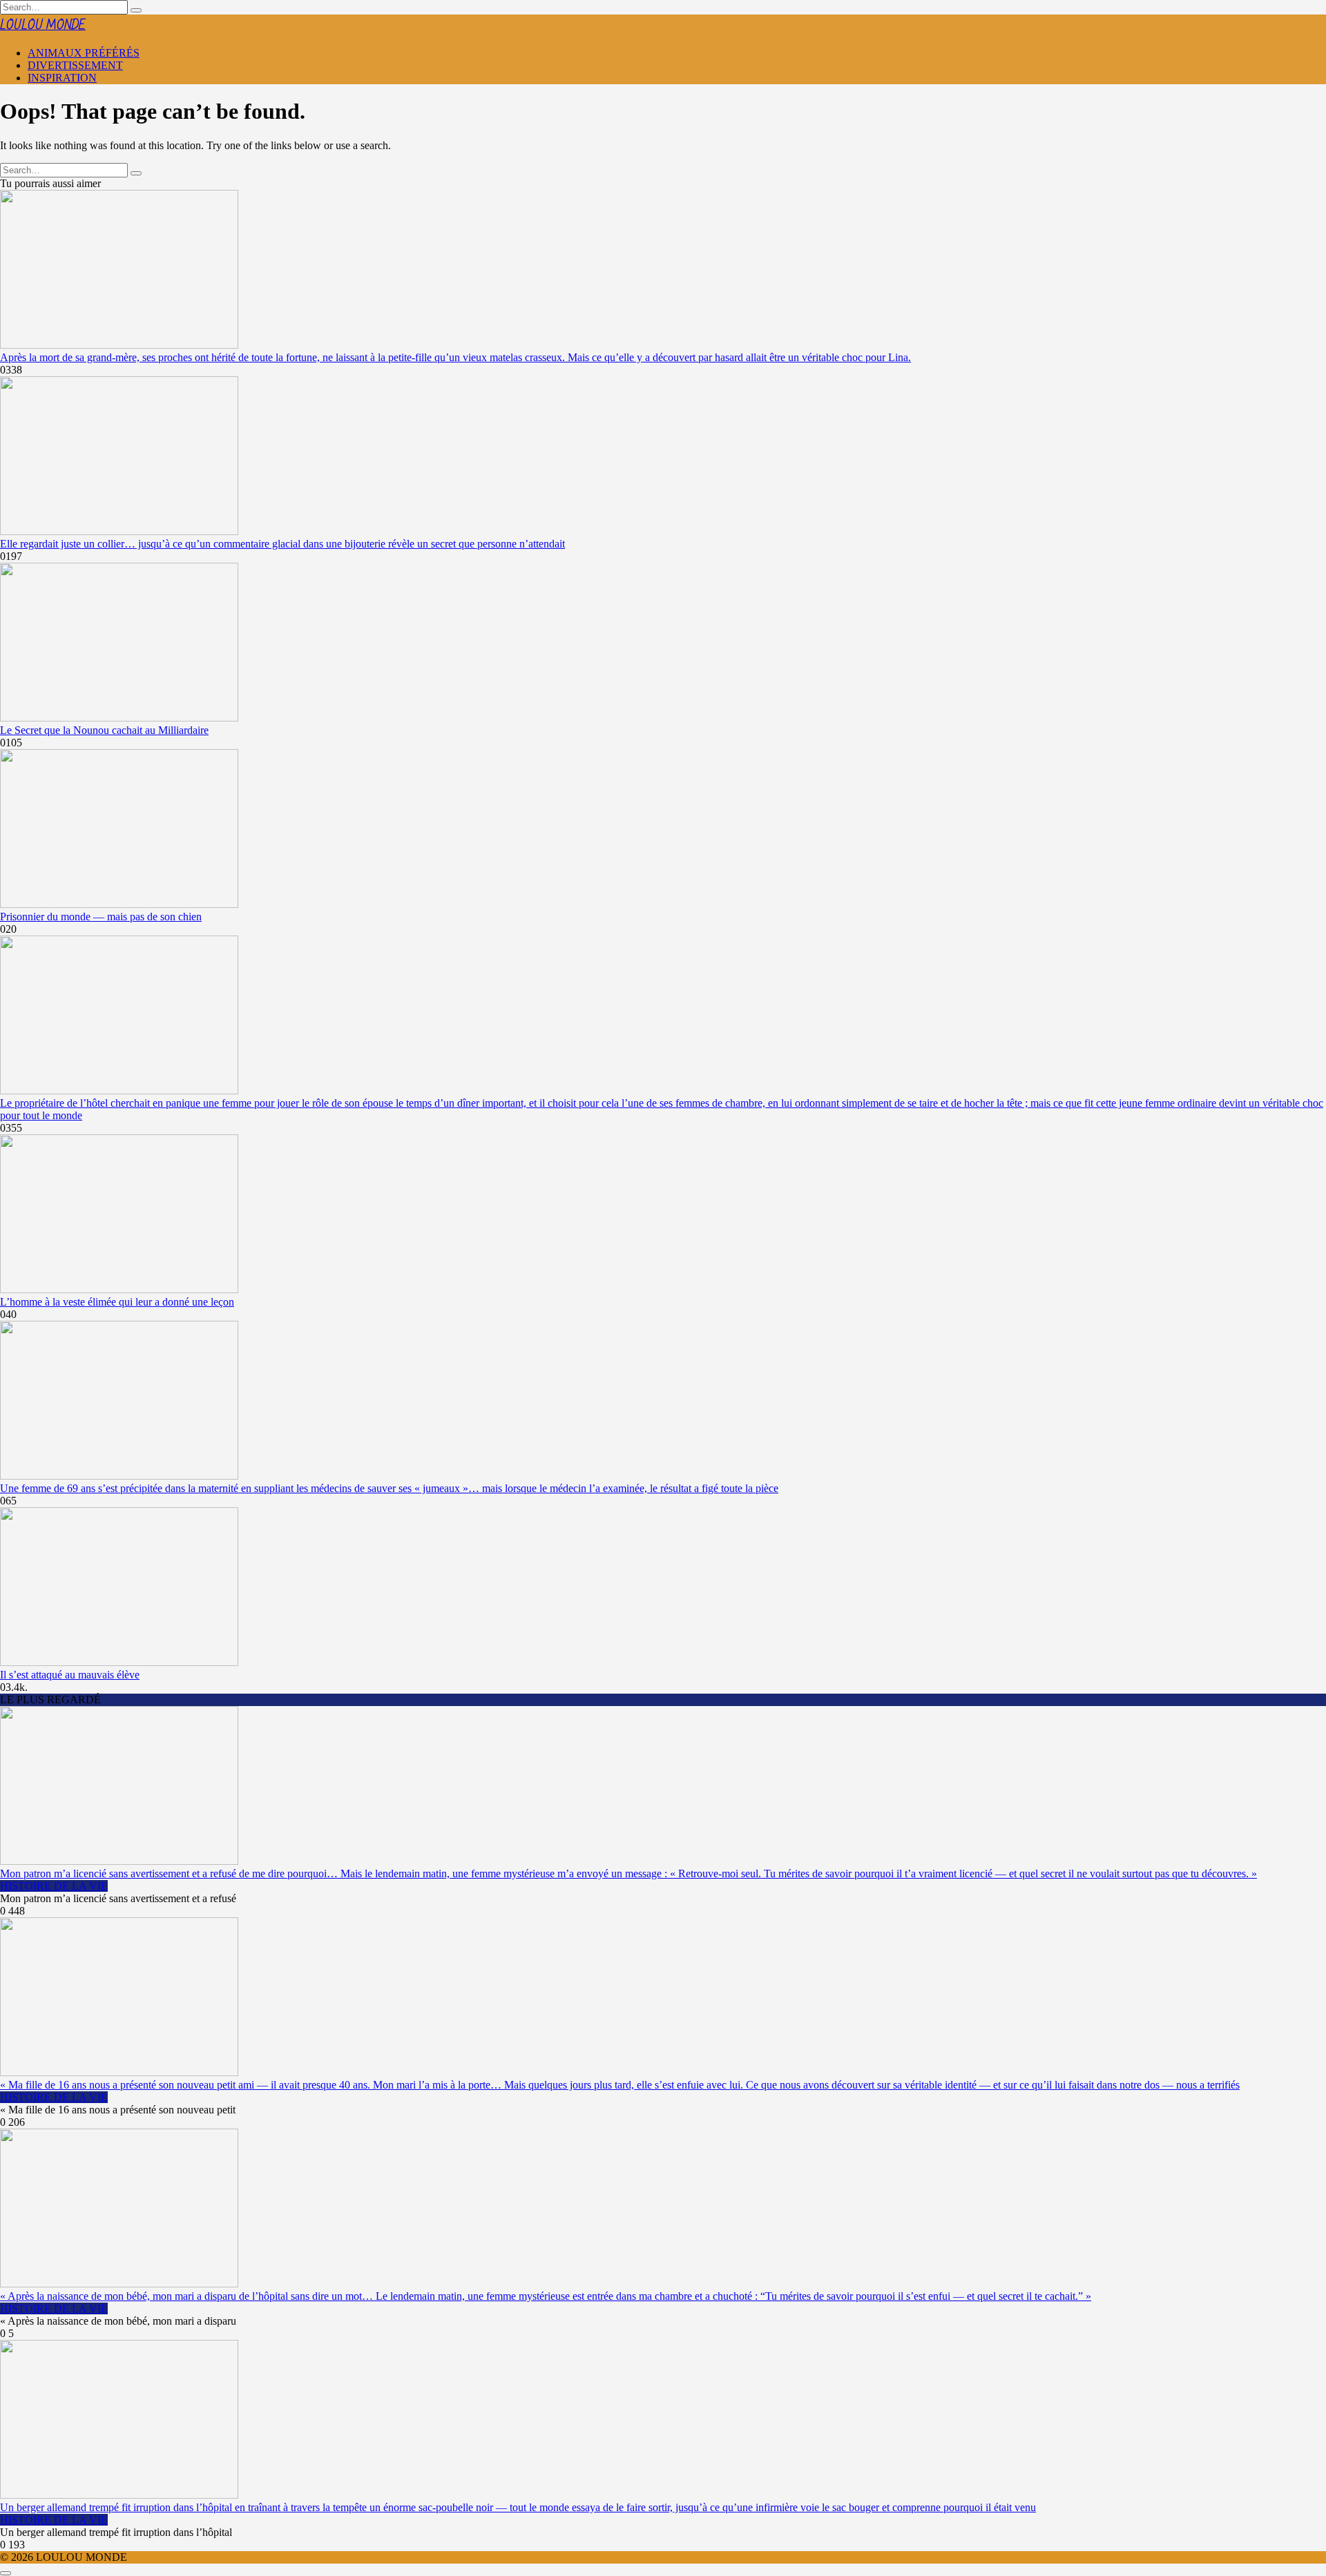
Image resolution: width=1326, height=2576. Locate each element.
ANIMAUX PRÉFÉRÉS (84, 53)
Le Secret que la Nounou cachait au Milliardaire (104, 730)
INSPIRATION (62, 78)
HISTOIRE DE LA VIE (54, 1886)
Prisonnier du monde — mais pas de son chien (101, 917)
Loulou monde (43, 25)
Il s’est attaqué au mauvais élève (70, 1675)
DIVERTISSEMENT (75, 65)
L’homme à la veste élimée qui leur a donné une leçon (117, 1302)
